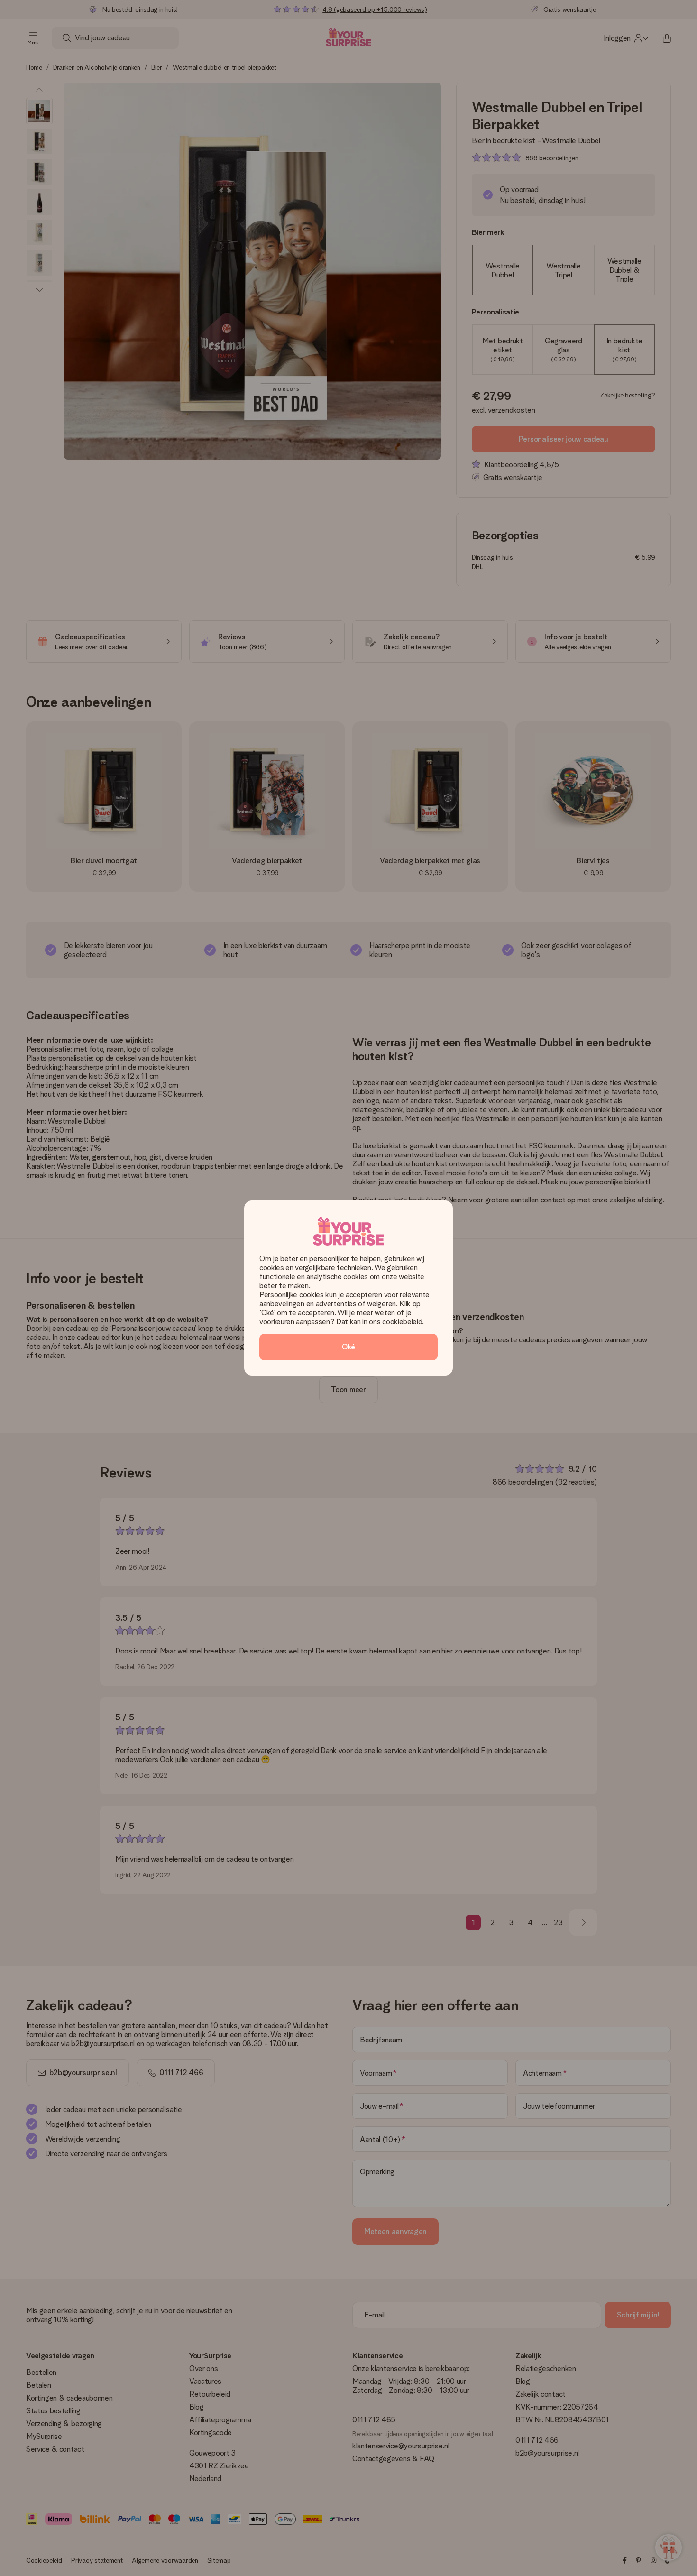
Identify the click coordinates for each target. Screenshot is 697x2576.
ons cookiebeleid (395, 1322)
